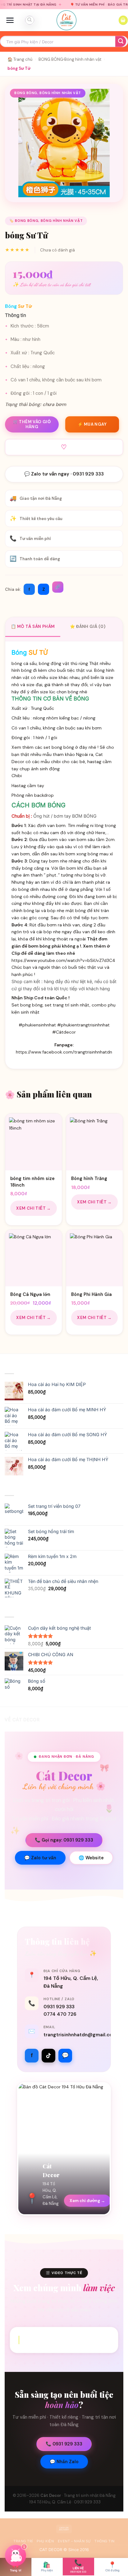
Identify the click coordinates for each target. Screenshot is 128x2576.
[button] (10, 20)
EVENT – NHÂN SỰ (74, 2541)
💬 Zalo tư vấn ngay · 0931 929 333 (64, 474)
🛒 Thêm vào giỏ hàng (32, 424)
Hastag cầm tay (28, 786)
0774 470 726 (60, 2014)
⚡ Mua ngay (92, 424)
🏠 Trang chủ (20, 59)
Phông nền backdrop (33, 795)
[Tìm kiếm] (30, 20)
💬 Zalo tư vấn (40, 1858)
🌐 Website (91, 1858)
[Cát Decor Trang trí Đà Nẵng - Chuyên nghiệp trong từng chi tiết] (66, 20)
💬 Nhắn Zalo (64, 2462)
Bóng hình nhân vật (83, 59)
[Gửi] (121, 42)
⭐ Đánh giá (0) (88, 626)
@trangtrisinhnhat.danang (64, 2340)
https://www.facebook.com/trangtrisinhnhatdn (64, 1052)
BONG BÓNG (51, 59)
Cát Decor (51, 2495)
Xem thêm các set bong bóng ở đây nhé (54, 747)
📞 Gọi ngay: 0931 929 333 (64, 1840)
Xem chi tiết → (34, 1208)
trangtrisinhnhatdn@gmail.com (80, 2035)
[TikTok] (48, 2056)
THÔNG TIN (105, 2541)
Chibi (17, 776)
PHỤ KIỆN (45, 2541)
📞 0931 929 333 (64, 2444)
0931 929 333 (59, 2007)
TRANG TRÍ (23, 2541)
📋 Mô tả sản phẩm (33, 626)
